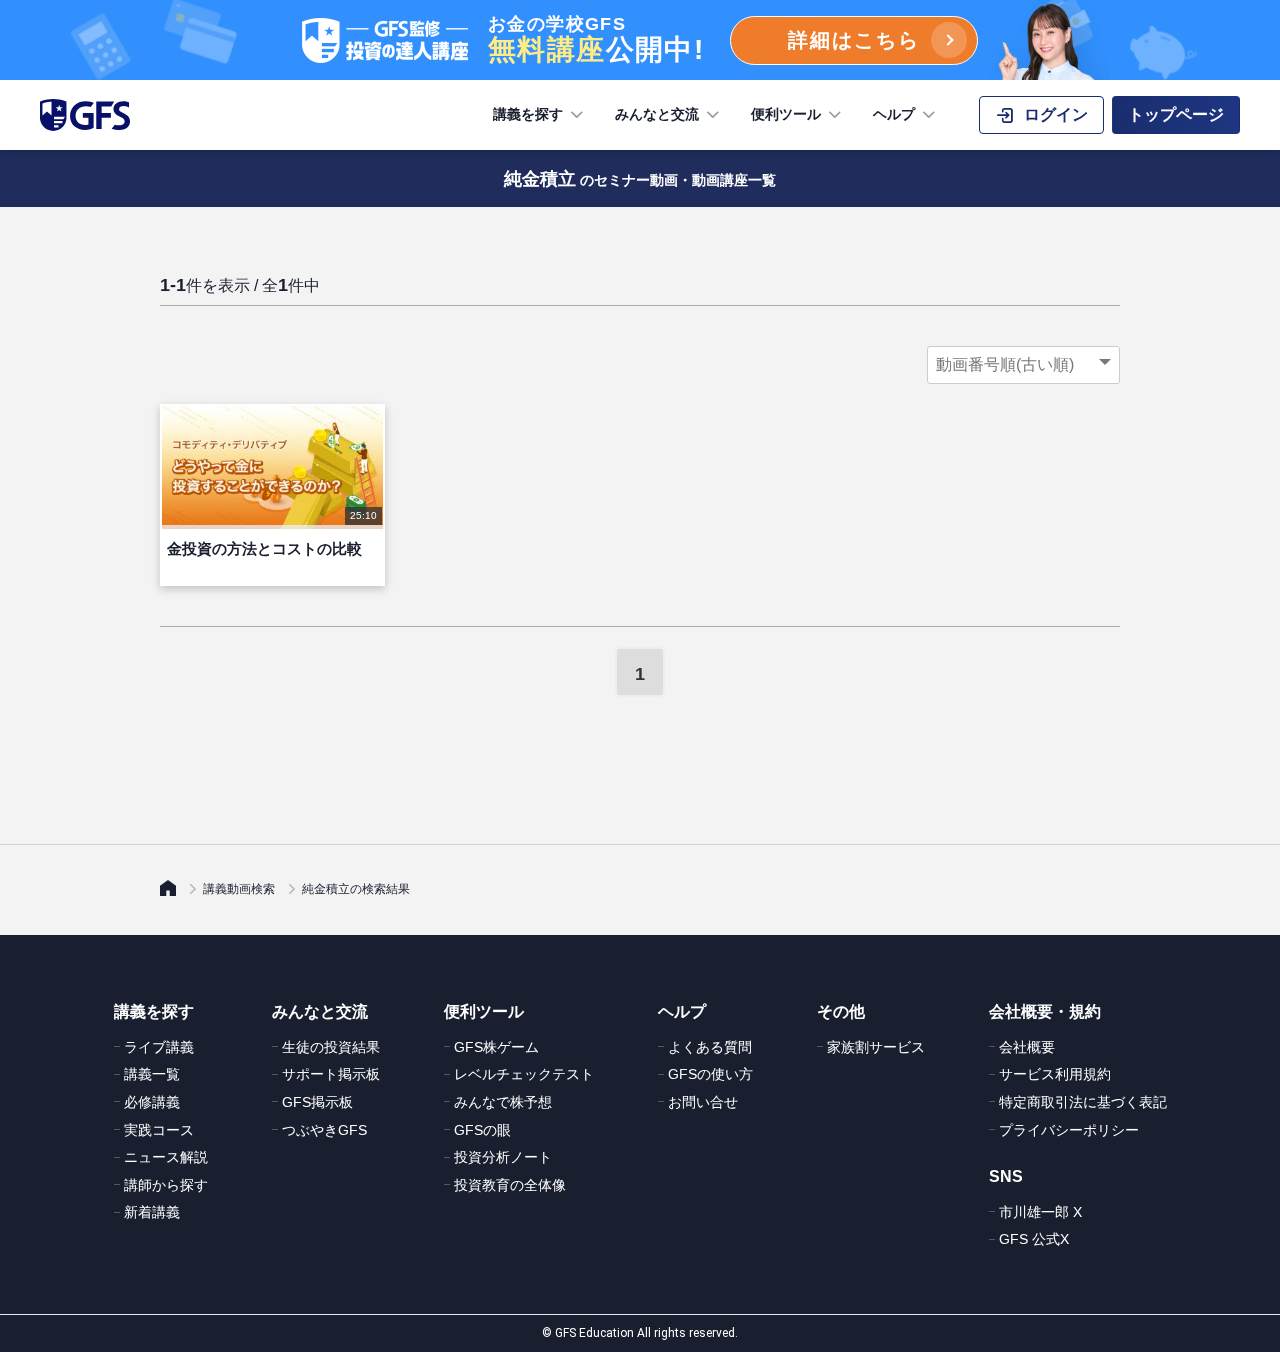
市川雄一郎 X (1040, 1212)
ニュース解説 (166, 1157)
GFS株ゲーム (496, 1047)
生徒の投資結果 (331, 1047)
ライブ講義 (159, 1047)
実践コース (159, 1130)
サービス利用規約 (1055, 1074)
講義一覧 (152, 1074)
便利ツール (786, 114)
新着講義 (152, 1212)
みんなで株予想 (503, 1102)
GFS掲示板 (317, 1102)
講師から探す (166, 1185)
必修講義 (152, 1102)
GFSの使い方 (710, 1074)
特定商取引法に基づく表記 (1083, 1102)
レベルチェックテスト (524, 1074)
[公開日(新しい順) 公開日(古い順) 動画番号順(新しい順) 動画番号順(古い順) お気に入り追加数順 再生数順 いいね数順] (1023, 365)
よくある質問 (710, 1047)
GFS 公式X (1034, 1239)
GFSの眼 (482, 1130)
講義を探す (528, 114)
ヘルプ (894, 114)
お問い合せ (703, 1102)
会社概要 (1027, 1047)
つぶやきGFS (324, 1130)
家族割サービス (876, 1047)
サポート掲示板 (331, 1074)
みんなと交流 (657, 114)
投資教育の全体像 (510, 1185)
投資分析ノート (503, 1157)
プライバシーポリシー (1069, 1130)
